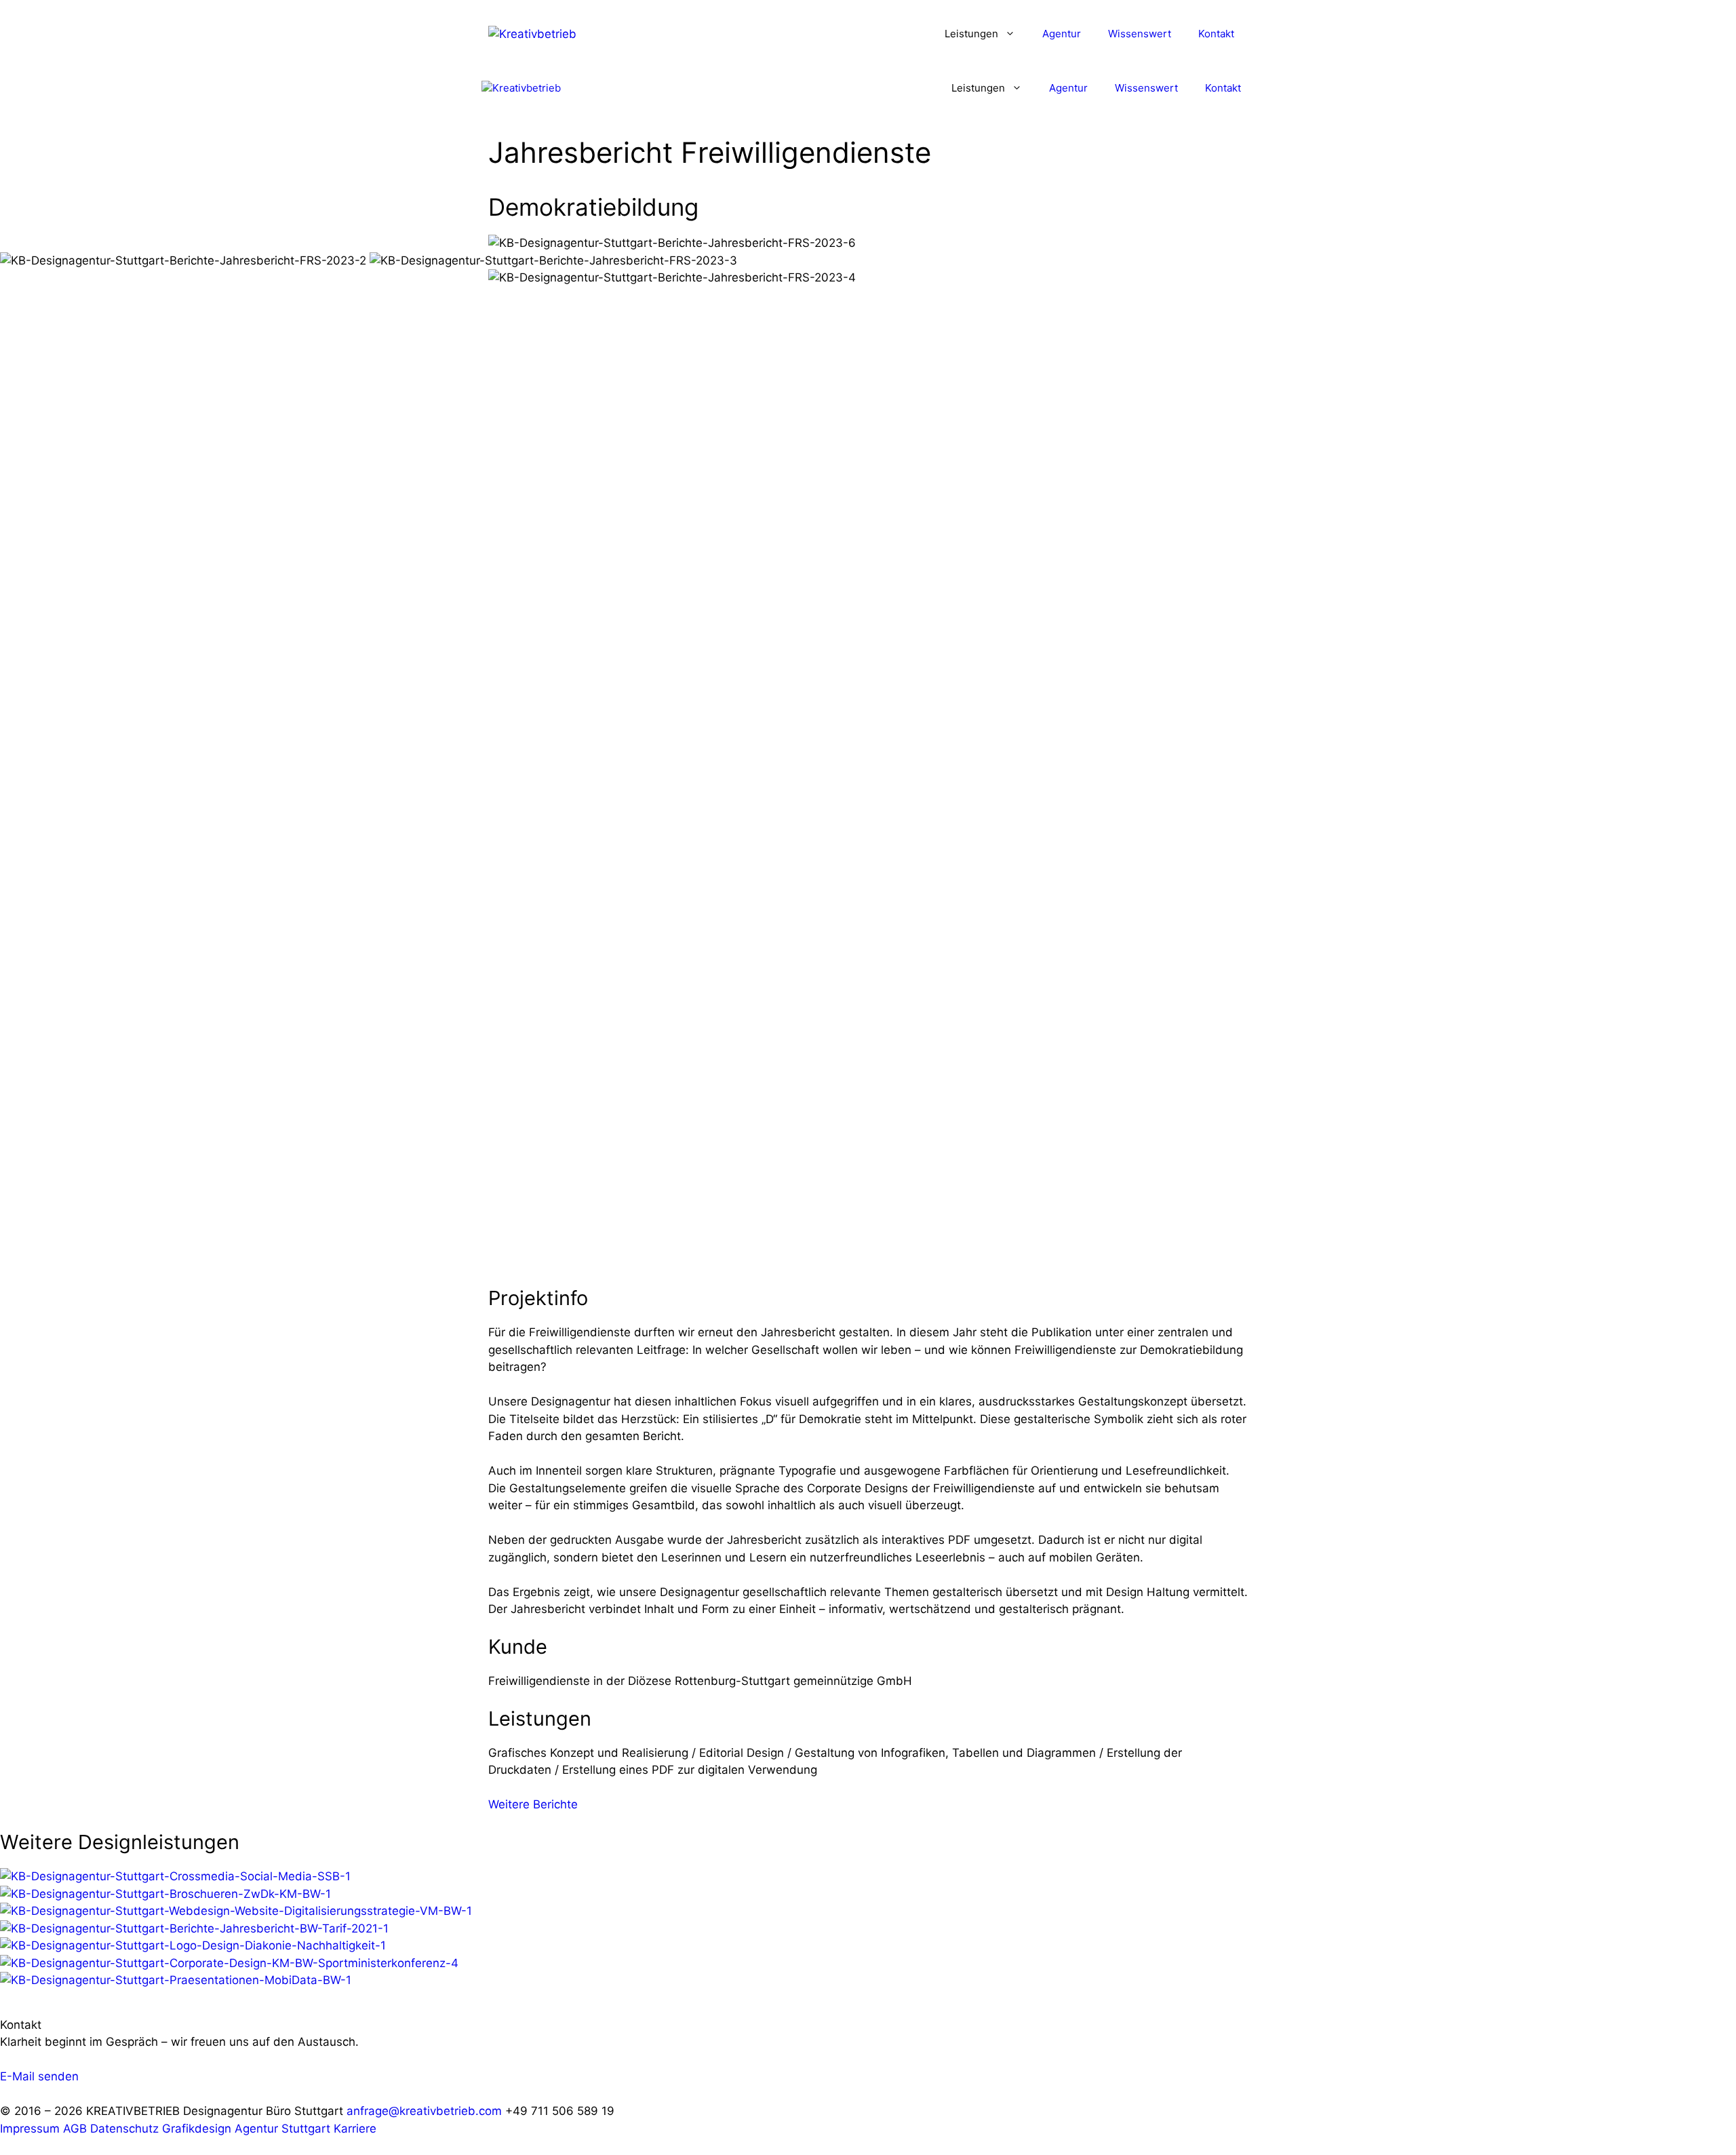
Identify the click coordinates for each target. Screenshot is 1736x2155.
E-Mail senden (39, 2076)
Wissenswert (1140, 34)
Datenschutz (124, 2129)
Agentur (1062, 34)
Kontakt (1216, 34)
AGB (75, 2129)
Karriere (355, 2129)
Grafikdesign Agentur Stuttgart (246, 2129)
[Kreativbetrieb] (521, 89)
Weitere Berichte (533, 1804)
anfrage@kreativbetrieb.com (424, 2111)
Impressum (30, 2129)
